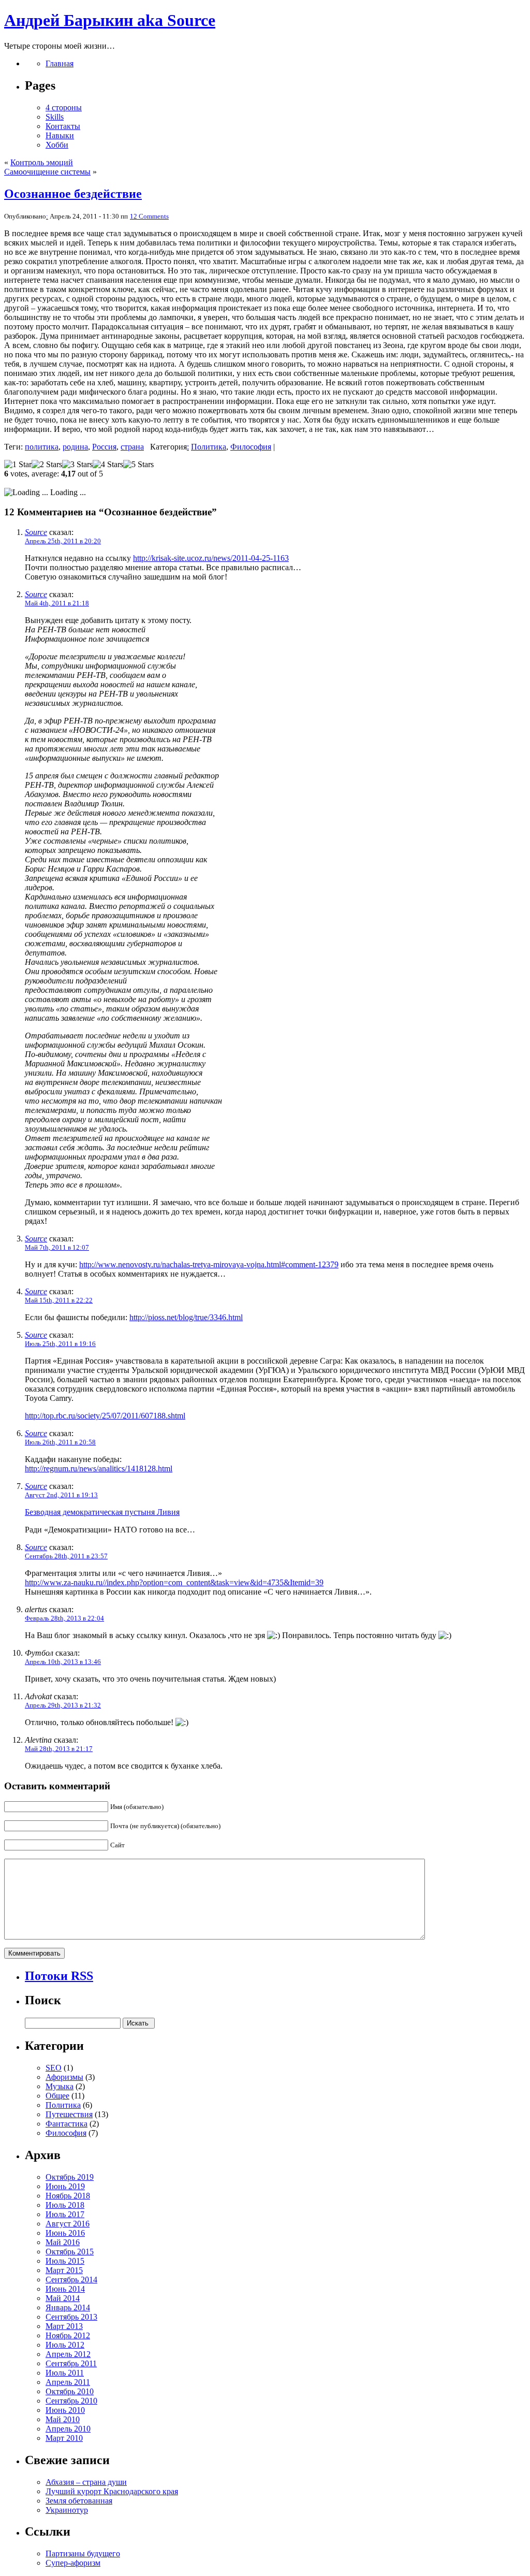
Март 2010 (64, 2438)
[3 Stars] (77, 465)
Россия (104, 447)
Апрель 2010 (68, 2429)
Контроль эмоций (42, 162)
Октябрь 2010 (70, 2391)
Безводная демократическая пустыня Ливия (102, 1512)
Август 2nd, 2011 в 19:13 (61, 1495)
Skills (55, 117)
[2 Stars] (47, 465)
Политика (209, 447)
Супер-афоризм (73, 2563)
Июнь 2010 (65, 2410)
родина (75, 447)
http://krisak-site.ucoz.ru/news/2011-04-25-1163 (211, 558)
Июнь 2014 (65, 2289)
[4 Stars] (108, 465)
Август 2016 (68, 2224)
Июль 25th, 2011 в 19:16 (60, 1344)
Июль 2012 (65, 2345)
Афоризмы (64, 2077)
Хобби (57, 145)
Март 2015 (64, 2270)
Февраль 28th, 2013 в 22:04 (64, 1618)
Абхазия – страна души (86, 2482)
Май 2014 (63, 2298)
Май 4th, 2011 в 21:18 (57, 603)
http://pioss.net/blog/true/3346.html (186, 1317)
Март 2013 (64, 2326)
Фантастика (67, 2124)
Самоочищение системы (47, 172)
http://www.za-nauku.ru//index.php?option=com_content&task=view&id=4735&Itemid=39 (174, 1582)
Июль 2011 (65, 2373)
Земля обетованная (79, 2501)
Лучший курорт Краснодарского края (112, 2491)
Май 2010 (63, 2419)
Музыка (60, 2086)
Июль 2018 (65, 2205)
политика (42, 447)
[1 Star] (18, 465)
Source (36, 532)
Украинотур (67, 2510)
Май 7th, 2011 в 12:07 (57, 1247)
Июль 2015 (65, 2261)
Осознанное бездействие (73, 194)
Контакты (63, 126)
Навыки (60, 135)
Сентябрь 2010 (71, 2401)
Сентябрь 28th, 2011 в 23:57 (66, 1556)
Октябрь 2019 (70, 2177)
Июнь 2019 (65, 2186)
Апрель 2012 (68, 2354)
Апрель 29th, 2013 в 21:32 (63, 1705)
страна (132, 447)
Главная (60, 63)
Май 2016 (63, 2242)
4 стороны (64, 107)
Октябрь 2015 (70, 2252)
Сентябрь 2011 (71, 2363)
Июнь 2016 (65, 2233)
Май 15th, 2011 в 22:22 (59, 1300)
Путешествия (69, 2114)
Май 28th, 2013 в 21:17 (59, 1749)
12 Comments (149, 216)
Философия (251, 447)
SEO (54, 2068)
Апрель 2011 (68, 2382)
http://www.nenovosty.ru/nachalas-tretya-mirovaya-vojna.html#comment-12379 (209, 1264)
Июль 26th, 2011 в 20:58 (60, 1442)
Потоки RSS (59, 1976)
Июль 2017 (65, 2214)
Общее (57, 2096)
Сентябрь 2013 (71, 2317)
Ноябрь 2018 (68, 2196)
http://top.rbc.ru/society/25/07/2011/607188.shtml (105, 1416)
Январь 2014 (68, 2307)
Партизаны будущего (83, 2553)
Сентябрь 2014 (71, 2280)
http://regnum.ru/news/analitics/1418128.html (99, 1468)
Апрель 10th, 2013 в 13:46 (63, 1662)
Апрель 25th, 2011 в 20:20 (63, 541)
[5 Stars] (138, 465)
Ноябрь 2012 (68, 2335)
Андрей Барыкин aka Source (110, 20)
